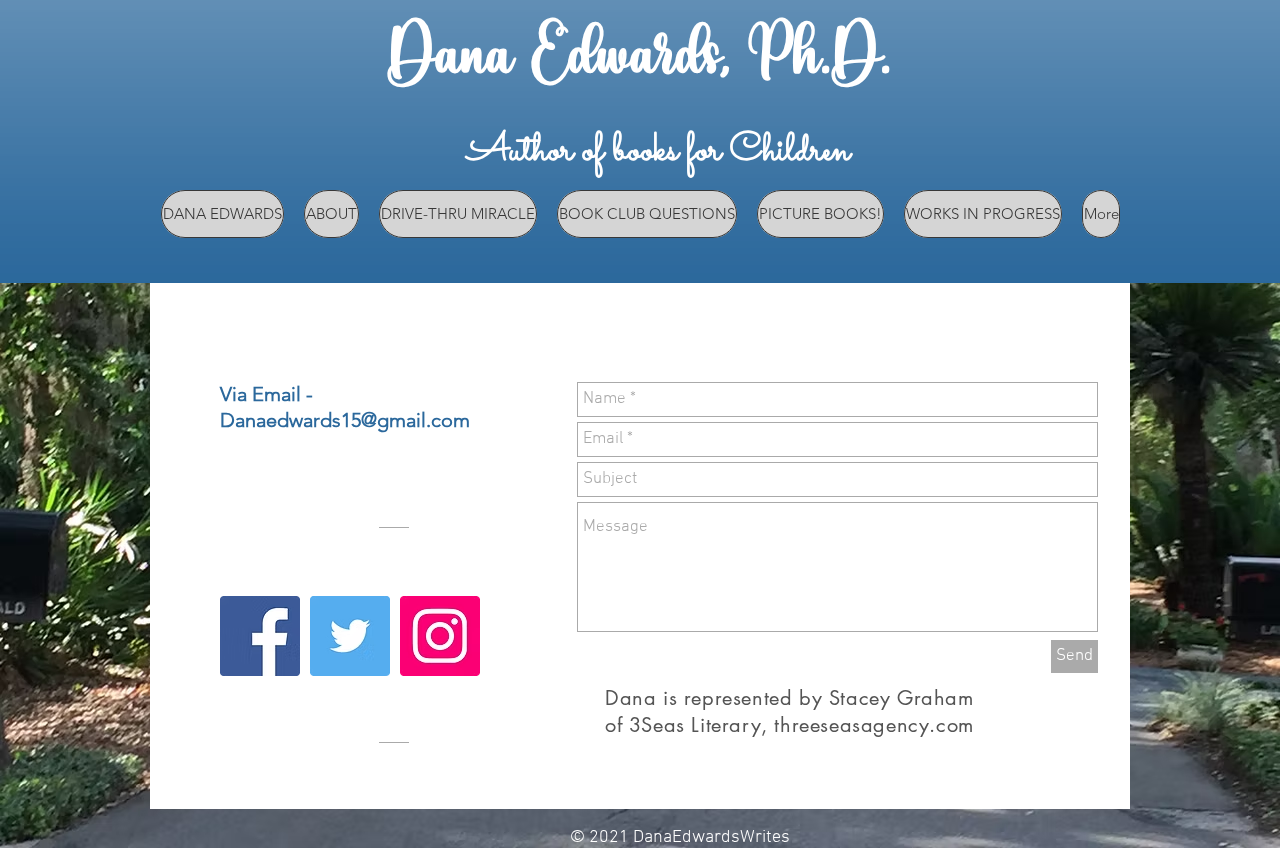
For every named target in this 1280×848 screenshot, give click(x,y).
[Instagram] (440, 636)
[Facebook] (260, 636)
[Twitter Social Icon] (350, 636)
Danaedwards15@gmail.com (345, 420)
